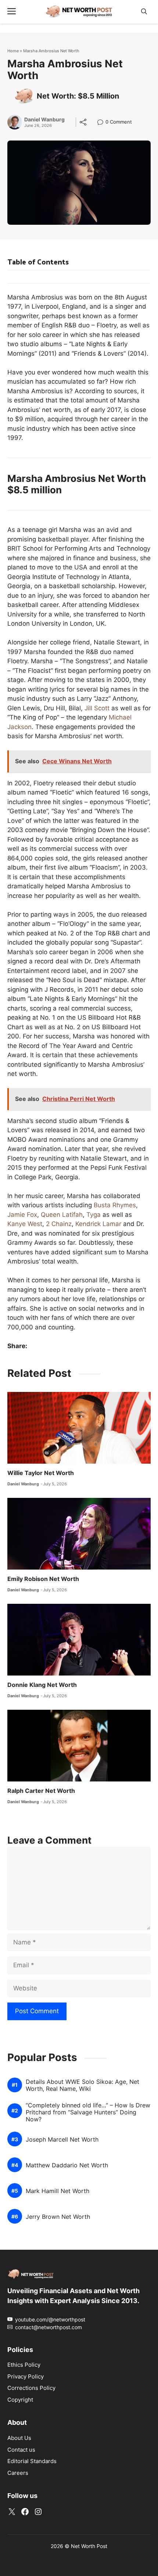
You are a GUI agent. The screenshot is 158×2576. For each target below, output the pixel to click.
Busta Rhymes (115, 1205)
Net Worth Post (89, 2546)
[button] (144, 12)
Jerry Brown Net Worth (58, 2217)
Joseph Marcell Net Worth (62, 2140)
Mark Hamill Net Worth (58, 2191)
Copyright (20, 2400)
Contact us (21, 2450)
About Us (19, 2438)
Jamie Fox (22, 1215)
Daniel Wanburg (44, 120)
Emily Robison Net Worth (43, 1579)
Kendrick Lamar (98, 1224)
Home (13, 51)
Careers (18, 2473)
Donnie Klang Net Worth (42, 1685)
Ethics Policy (24, 2365)
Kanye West (25, 1224)
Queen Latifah (62, 1215)
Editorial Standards (32, 2461)
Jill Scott (97, 708)
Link (102, 123)
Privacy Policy (26, 2376)
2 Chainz (59, 1224)
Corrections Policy (31, 2388)
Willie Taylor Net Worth (41, 1473)
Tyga (94, 1215)
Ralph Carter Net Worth (41, 1791)
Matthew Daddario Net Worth (67, 2165)
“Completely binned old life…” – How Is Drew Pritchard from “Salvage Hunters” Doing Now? (88, 2112)
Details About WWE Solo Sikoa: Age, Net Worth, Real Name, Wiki (82, 2085)
